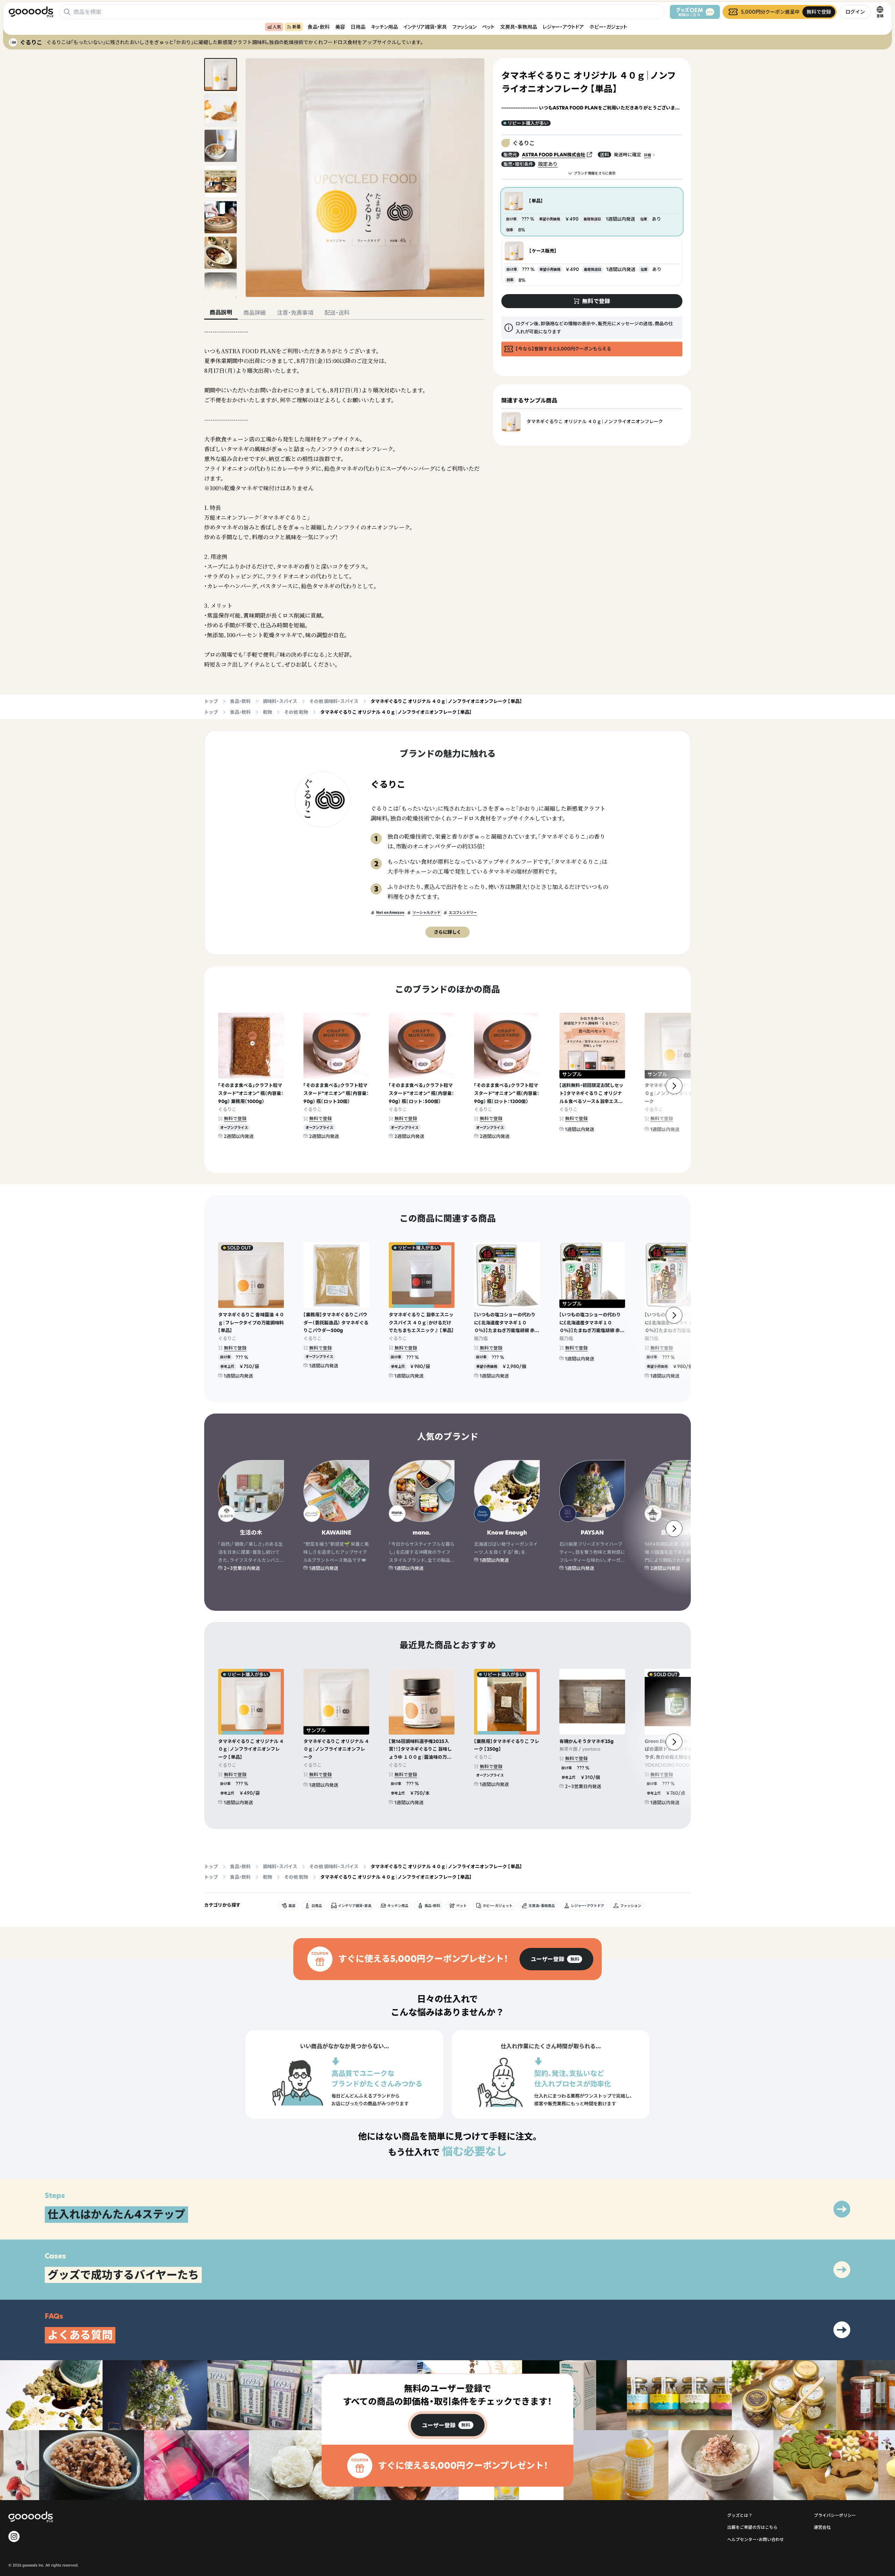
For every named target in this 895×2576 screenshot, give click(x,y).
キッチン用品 (384, 27)
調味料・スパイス (280, 701)
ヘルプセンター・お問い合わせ (756, 2539)
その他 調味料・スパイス (334, 701)
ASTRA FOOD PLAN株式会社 (554, 155)
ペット (488, 27)
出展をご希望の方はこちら (752, 2527)
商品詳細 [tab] (255, 313)
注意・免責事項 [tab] (295, 313)
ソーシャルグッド (427, 913)
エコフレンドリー (463, 913)
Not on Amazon (390, 913)
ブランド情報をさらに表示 (595, 173)
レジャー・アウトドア (563, 27)
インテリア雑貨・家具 (425, 27)
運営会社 (822, 2527)
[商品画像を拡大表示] (365, 178)
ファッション (464, 27)
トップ (211, 701)
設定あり (548, 164)
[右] (674, 1086)
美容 (340, 27)
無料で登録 (235, 1118)
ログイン (855, 12)
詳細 (647, 155)
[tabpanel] (344, 498)
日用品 (358, 27)
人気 (277, 27)
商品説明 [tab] (221, 312)
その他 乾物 (296, 712)
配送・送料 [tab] (337, 313)
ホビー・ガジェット (608, 27)
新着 (296, 27)
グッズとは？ (740, 2515)
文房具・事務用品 (519, 27)
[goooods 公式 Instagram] (14, 2536)
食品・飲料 (319, 27)
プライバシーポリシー (835, 2515)
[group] (556, 1959)
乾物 (267, 712)
